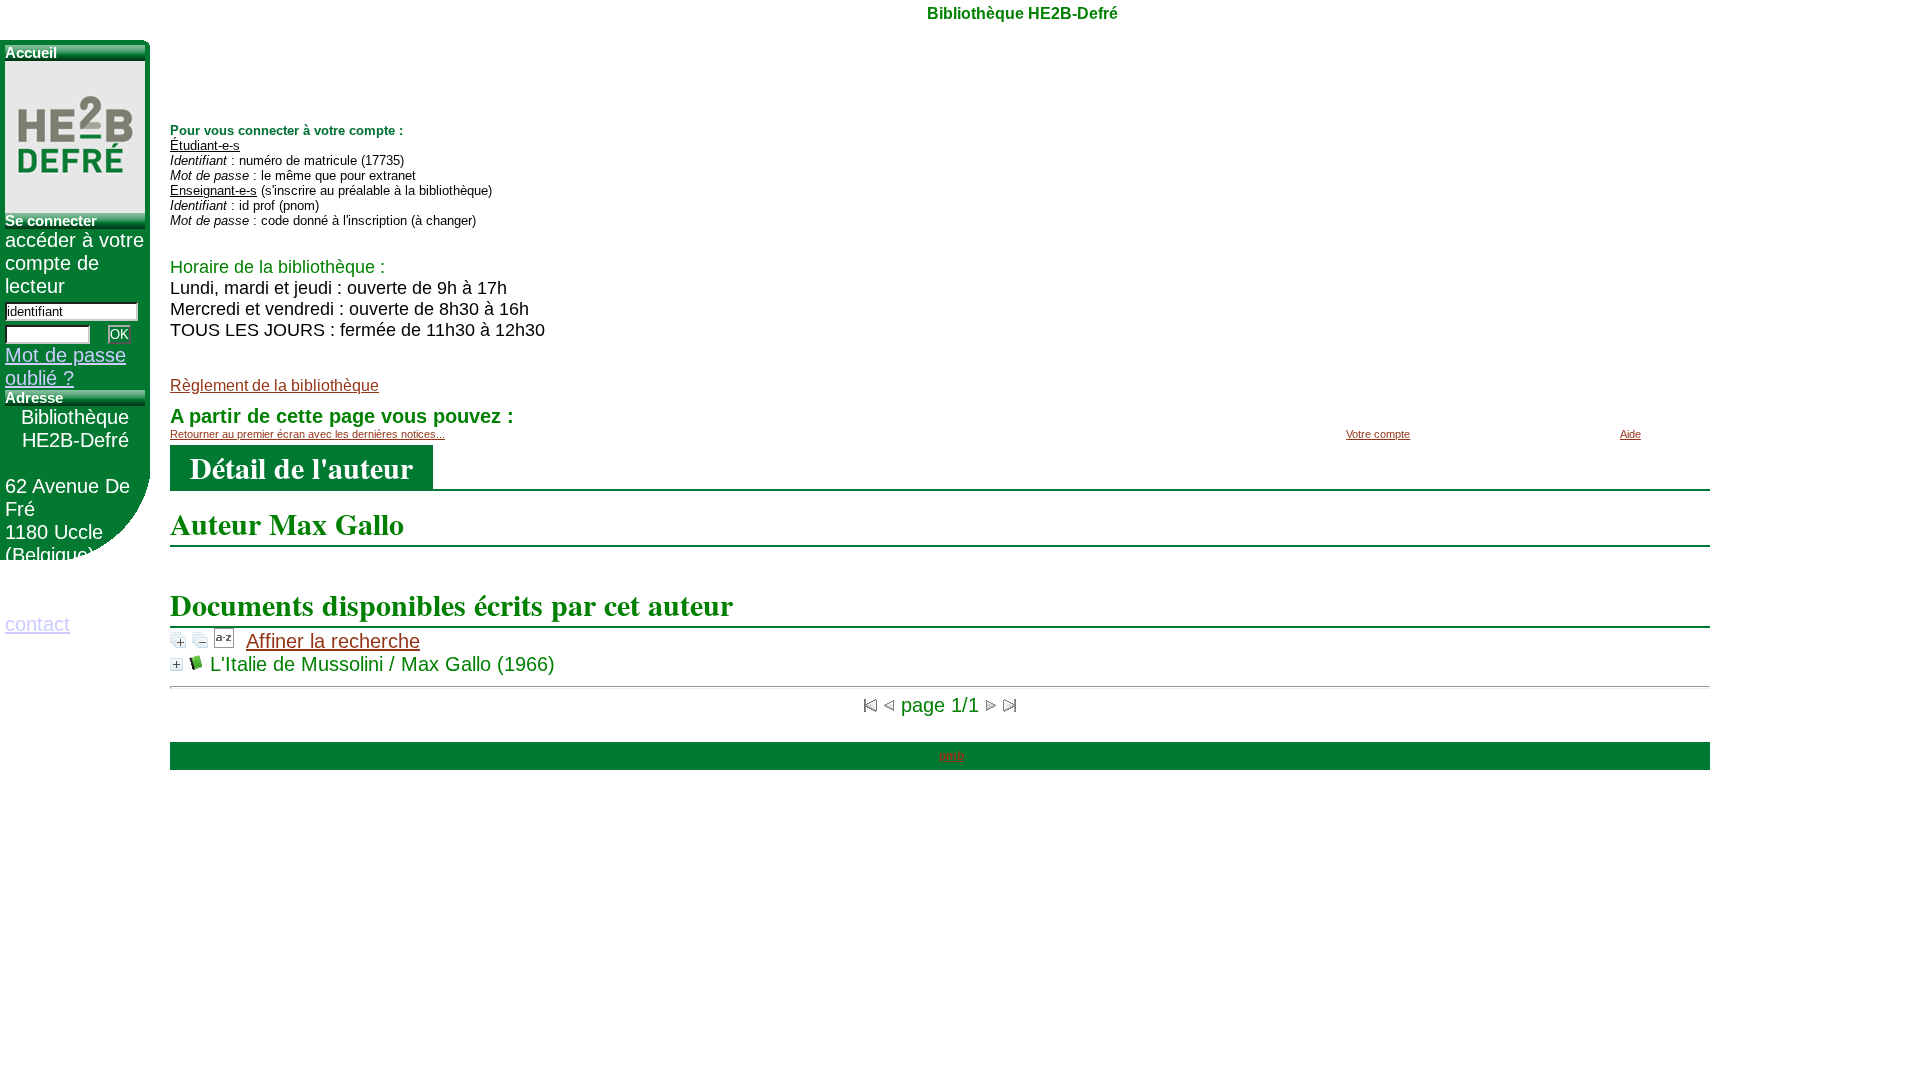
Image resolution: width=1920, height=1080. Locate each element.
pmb (951, 756)
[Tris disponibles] (224, 641)
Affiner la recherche (333, 641)
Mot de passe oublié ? (65, 366)
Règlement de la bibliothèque (274, 385)
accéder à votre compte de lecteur (74, 263)
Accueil (31, 53)
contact (37, 624)
